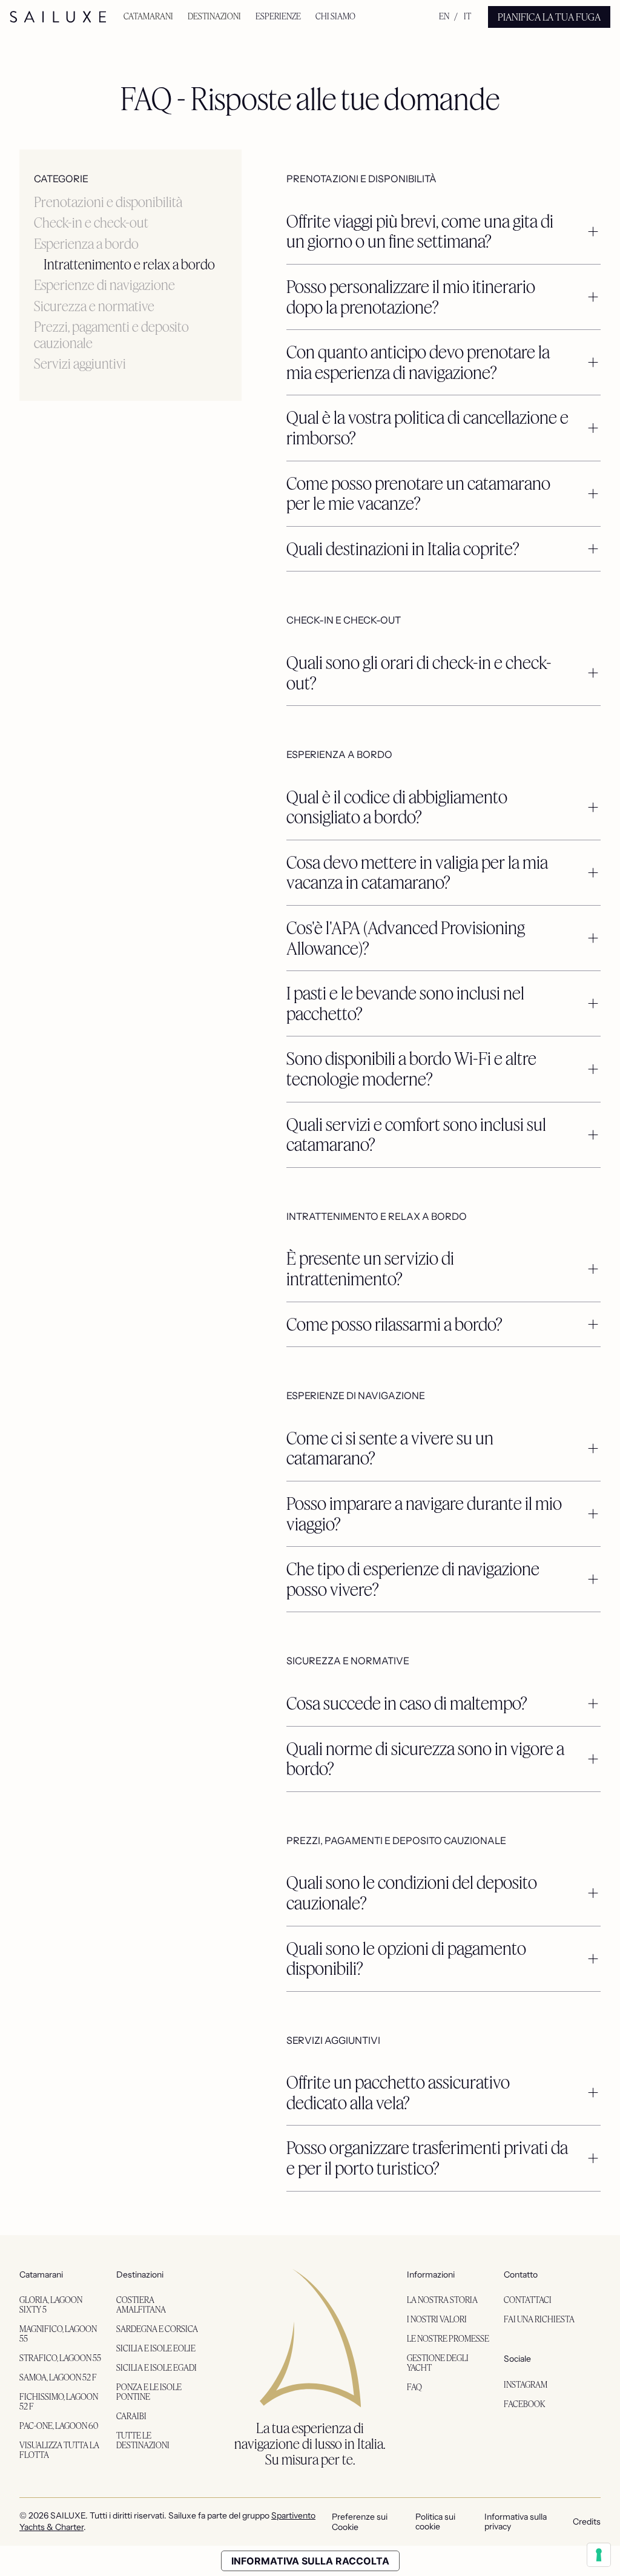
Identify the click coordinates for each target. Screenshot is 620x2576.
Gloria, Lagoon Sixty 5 (51, 2304)
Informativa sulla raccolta (310, 2561)
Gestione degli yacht (438, 2363)
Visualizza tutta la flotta (59, 2450)
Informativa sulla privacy (516, 2522)
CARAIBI (131, 2416)
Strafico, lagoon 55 (60, 2358)
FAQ (414, 2387)
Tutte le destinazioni (143, 2440)
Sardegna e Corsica (157, 2329)
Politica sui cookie (435, 2522)
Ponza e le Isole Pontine (149, 2392)
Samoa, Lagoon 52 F (58, 2377)
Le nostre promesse (448, 2338)
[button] (148, 17)
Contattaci (528, 2300)
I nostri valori (437, 2319)
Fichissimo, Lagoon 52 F (59, 2401)
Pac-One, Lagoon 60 (59, 2426)
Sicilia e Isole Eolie (156, 2348)
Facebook (525, 2404)
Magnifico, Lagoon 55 (58, 2334)
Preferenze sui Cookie (360, 2522)
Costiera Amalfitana (141, 2304)
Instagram (526, 2384)
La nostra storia (442, 2300)
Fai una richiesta (539, 2319)
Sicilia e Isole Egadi (157, 2367)
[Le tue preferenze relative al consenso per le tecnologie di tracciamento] (599, 2555)
